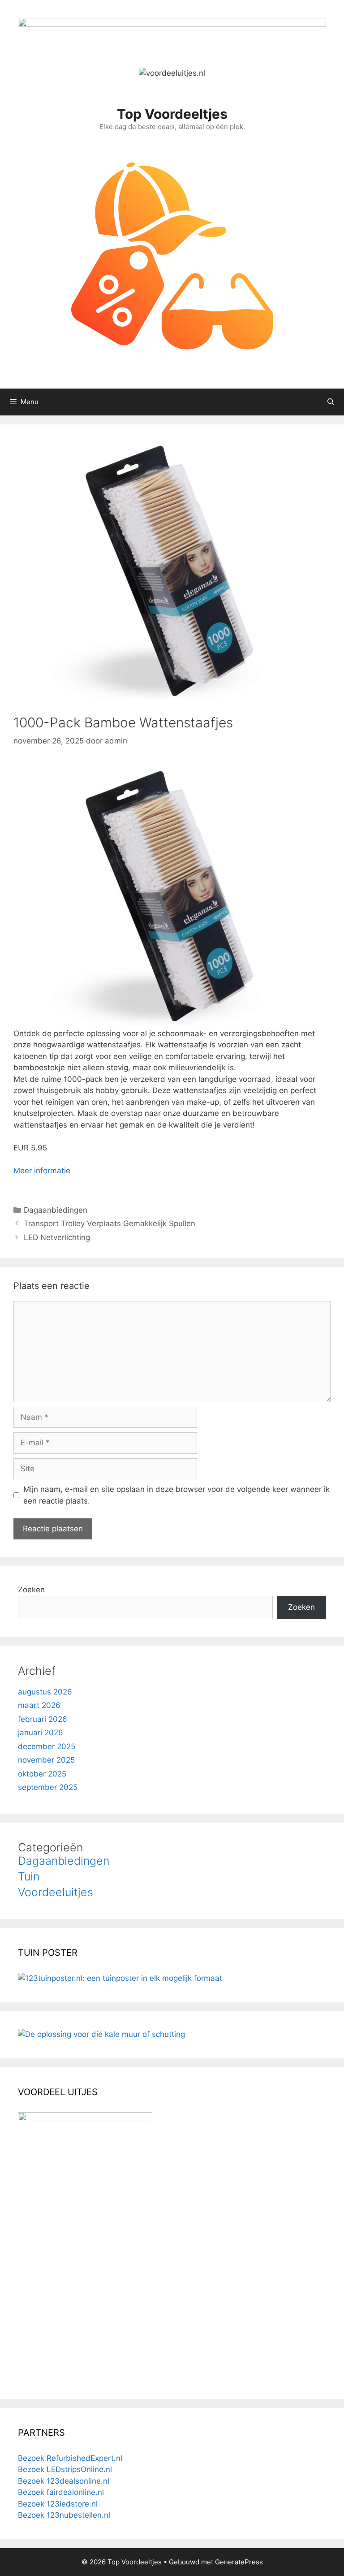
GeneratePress (239, 2562)
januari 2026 (41, 1733)
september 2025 (48, 1787)
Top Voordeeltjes (172, 114)
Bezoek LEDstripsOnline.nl (65, 2469)
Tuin (29, 1876)
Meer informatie (42, 1171)
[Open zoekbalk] (331, 402)
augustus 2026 (45, 1692)
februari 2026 (43, 1719)
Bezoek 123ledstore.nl (58, 2504)
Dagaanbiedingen (56, 1210)
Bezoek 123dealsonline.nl (64, 2481)
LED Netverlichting (57, 1237)
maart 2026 (39, 1705)
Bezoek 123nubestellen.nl (64, 2515)
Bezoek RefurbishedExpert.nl (70, 2458)
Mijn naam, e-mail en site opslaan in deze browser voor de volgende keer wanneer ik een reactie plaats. (176, 1495)
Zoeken (31, 1590)
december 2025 (47, 1746)
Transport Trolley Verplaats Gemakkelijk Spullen (110, 1223)
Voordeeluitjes (56, 1892)
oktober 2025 (42, 1774)
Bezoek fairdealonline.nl (61, 2492)
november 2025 (46, 1760)
